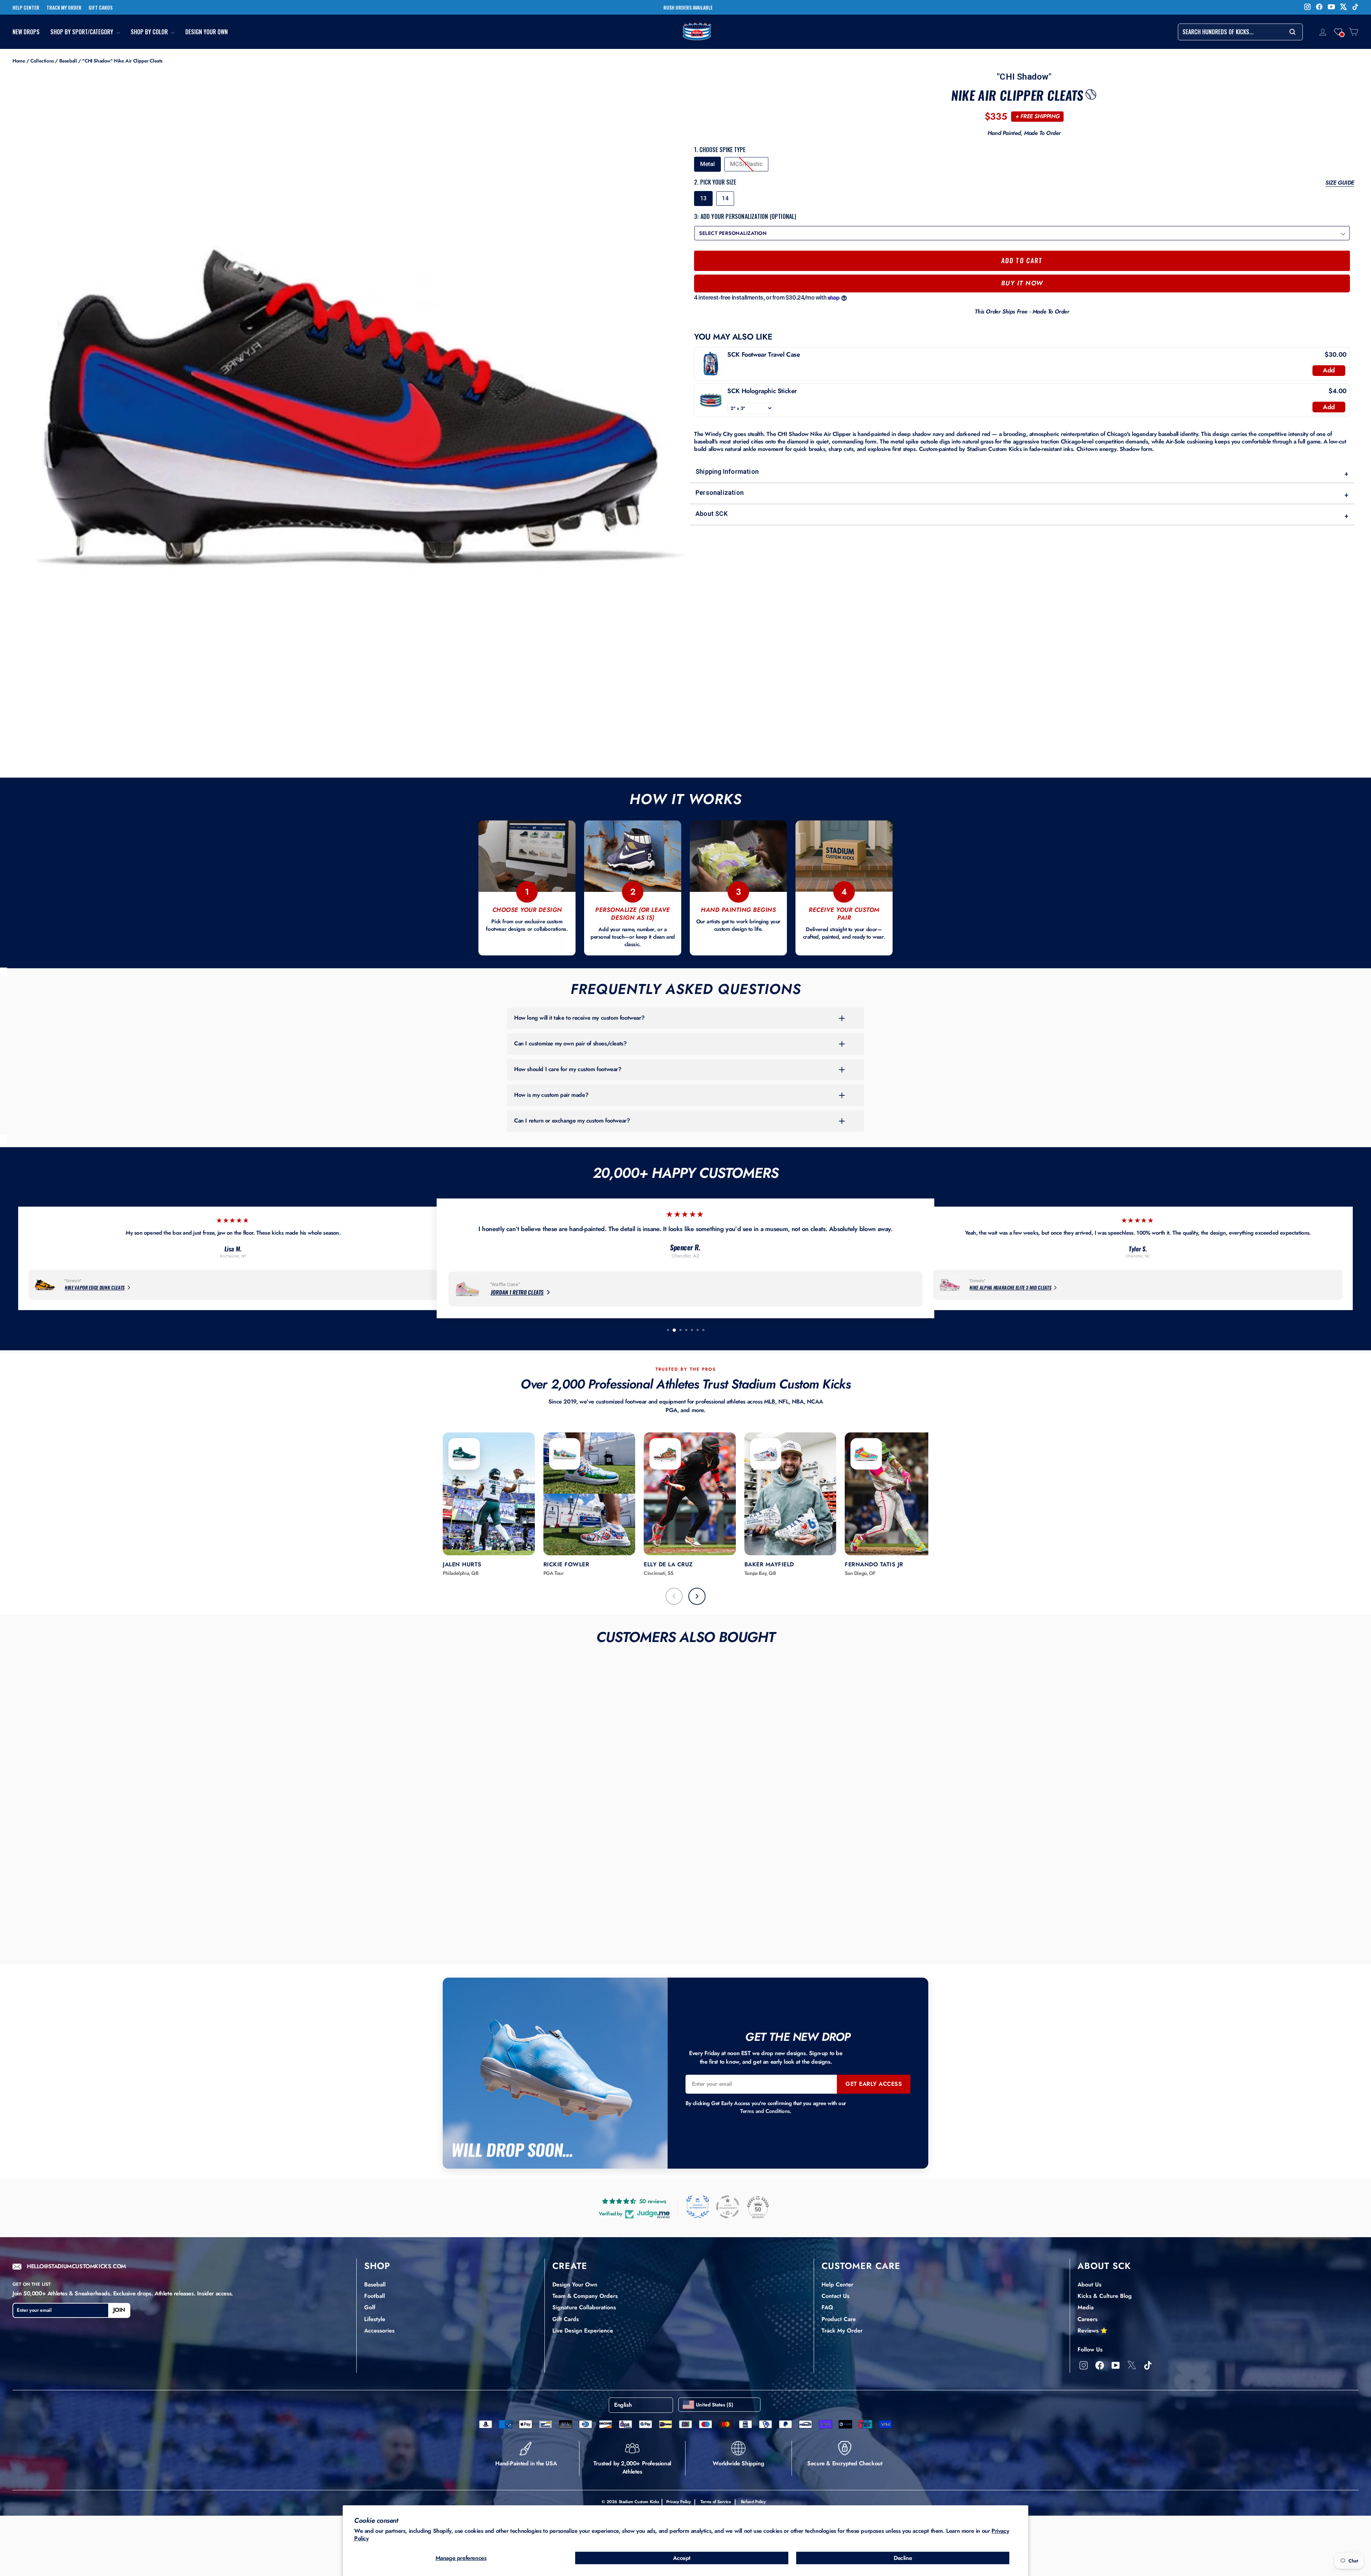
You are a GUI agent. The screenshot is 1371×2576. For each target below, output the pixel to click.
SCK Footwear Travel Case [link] (764, 355)
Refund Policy (753, 2502)
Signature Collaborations (584, 2307)
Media (1086, 2307)
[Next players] (697, 1596)
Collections (42, 61)
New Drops (26, 32)
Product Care (839, 2319)
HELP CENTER (26, 7)
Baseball (68, 61)
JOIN (119, 2310)
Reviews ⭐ (1093, 2331)
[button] (1338, 32)
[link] (711, 364)
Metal (707, 164)
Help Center (837, 2284)
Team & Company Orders (585, 2296)
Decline (903, 2558)
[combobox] (1240, 32)
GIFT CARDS (101, 7)
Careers (1088, 2319)
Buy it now (1022, 283)
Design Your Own (207, 32)
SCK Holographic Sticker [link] (762, 391)
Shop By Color (150, 32)
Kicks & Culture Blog (1105, 2296)
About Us (1089, 2284)
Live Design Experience (583, 2331)
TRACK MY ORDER (64, 7)
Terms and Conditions (765, 2111)
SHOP (377, 2266)
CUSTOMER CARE (861, 2266)
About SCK (1022, 515)
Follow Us (1090, 2349)
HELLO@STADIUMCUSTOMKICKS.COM (76, 2267)
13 (703, 198)
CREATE (570, 2266)
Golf (370, 2307)
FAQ (827, 2307)
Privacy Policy (679, 2502)
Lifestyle (375, 2319)
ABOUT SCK (1104, 2266)
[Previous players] (674, 1596)
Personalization (1022, 494)
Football (375, 2296)
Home (19, 61)
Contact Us (835, 2296)
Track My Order (842, 2331)
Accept (682, 2558)
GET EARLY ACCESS (874, 2084)
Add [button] (1329, 370)
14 (725, 198)
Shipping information (1022, 473)
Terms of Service (716, 2502)
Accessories (379, 2331)
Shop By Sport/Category (82, 32)
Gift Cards (566, 2319)
